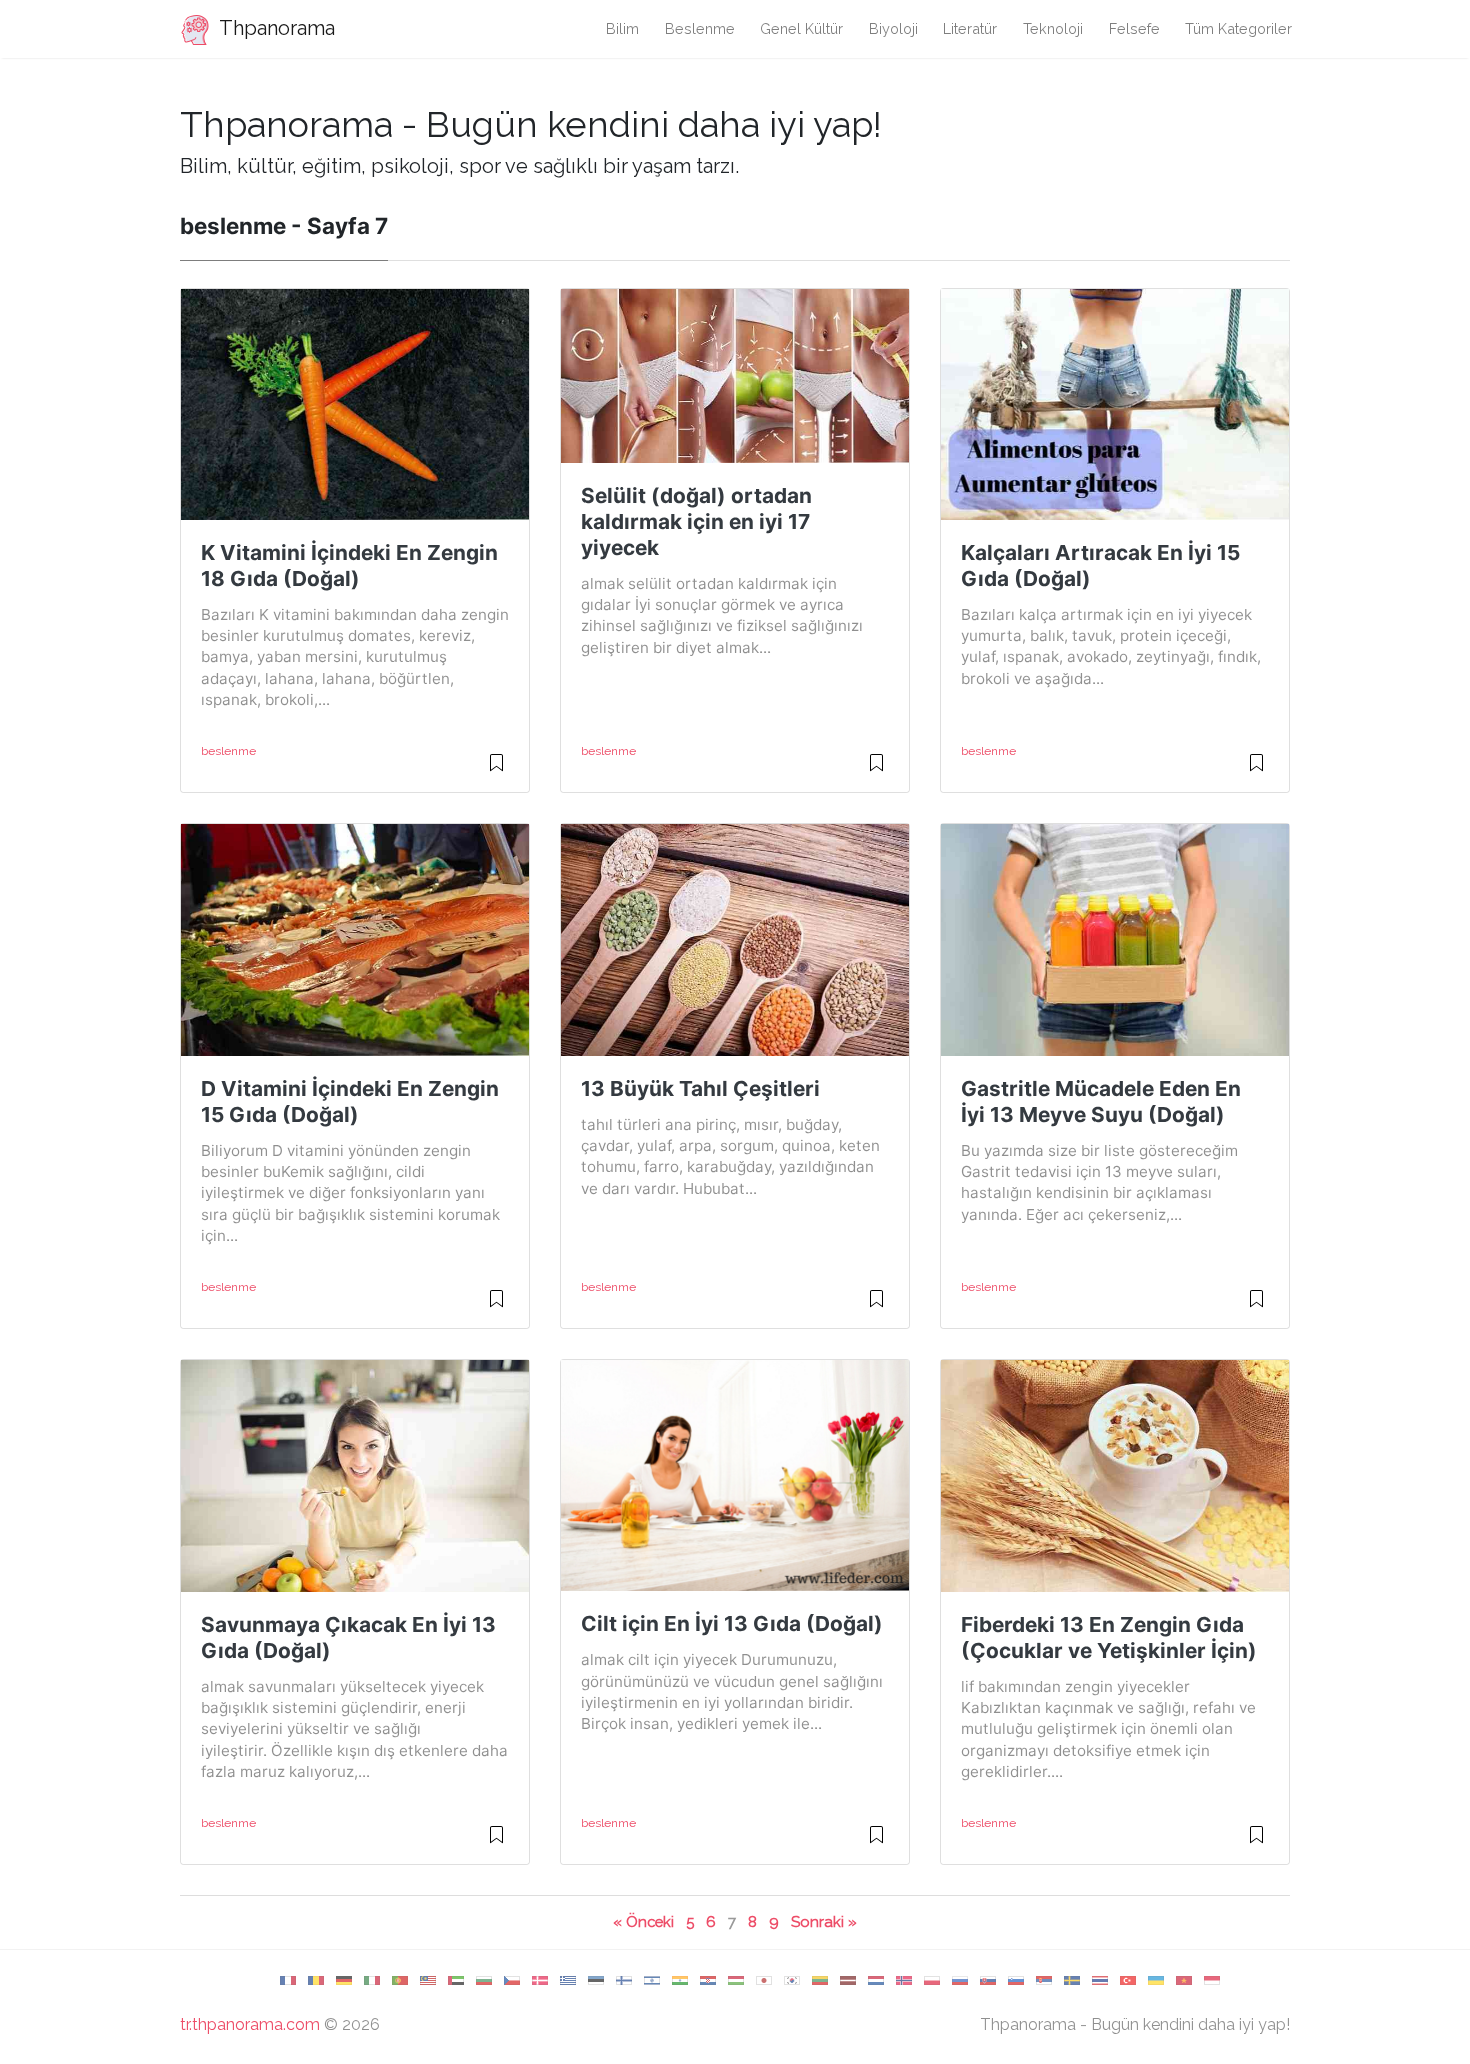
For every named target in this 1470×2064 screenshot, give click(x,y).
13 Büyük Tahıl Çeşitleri (700, 1088)
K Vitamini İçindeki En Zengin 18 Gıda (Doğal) (349, 565)
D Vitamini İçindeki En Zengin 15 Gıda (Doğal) (350, 1101)
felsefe (1134, 28)
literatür (970, 28)
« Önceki (643, 1921)
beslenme (700, 28)
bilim (622, 28)
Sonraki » (824, 1921)
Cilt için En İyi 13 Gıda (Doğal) (732, 1623)
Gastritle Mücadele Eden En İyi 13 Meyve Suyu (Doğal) (1101, 1101)
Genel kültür (801, 28)
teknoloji (1053, 28)
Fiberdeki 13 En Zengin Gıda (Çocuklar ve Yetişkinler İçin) (1109, 1637)
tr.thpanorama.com (250, 2024)
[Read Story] (496, 771)
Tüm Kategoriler (1238, 28)
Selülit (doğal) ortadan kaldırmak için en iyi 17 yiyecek (696, 521)
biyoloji (893, 28)
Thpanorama (275, 28)
